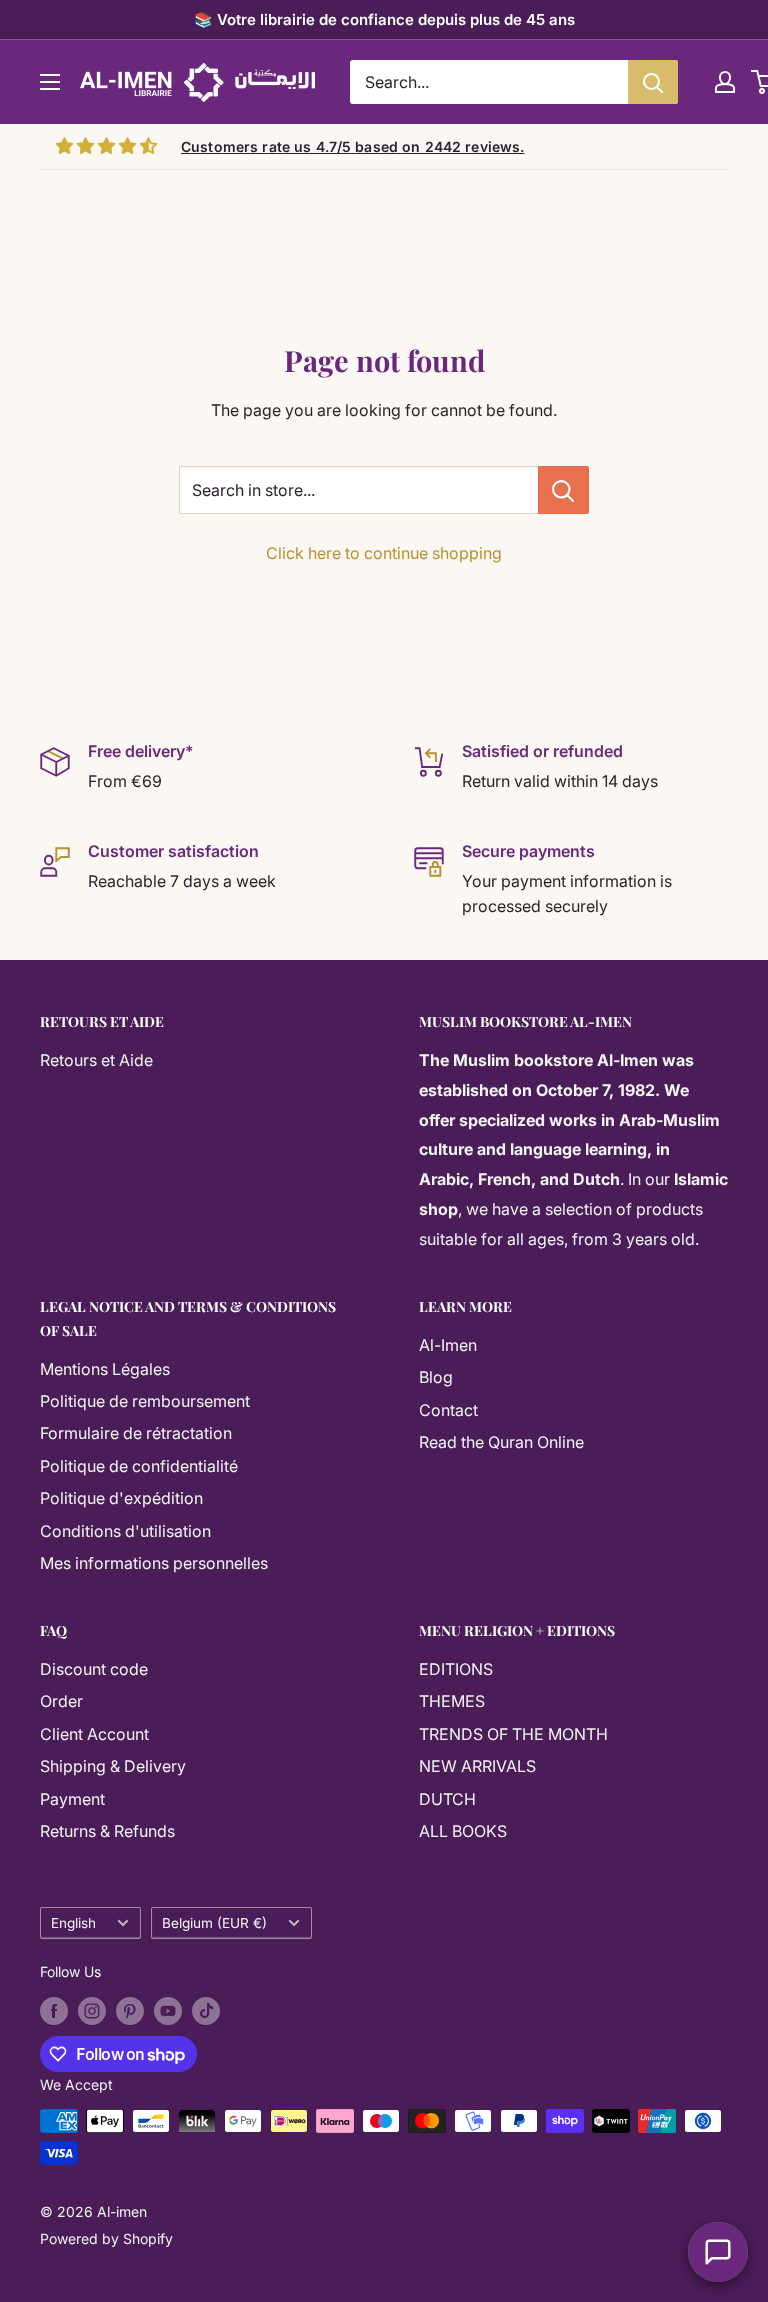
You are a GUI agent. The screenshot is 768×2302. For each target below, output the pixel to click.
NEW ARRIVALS (477, 1766)
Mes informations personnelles (154, 1563)
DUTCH (447, 1799)
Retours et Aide (96, 1060)
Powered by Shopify (106, 2238)
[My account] (725, 82)
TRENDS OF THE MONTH (513, 1734)
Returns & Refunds (107, 1831)
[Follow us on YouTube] (168, 2011)
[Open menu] (50, 82)
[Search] (653, 82)
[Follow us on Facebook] (54, 2011)
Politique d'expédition (121, 1498)
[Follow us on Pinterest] (130, 2011)
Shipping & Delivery (113, 1766)
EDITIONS (456, 1669)
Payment (72, 1799)
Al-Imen (448, 1345)
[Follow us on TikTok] (206, 2011)
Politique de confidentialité (139, 1466)
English (73, 1923)
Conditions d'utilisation (125, 1531)
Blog (436, 1377)
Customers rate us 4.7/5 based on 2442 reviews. (352, 146)
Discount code (94, 1669)
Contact (448, 1410)
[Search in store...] (563, 490)
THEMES (452, 1701)
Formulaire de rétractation (136, 1433)
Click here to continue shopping (384, 553)
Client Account (94, 1734)
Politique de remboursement (145, 1401)
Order (61, 1701)
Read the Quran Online (501, 1442)
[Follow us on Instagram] (92, 2011)
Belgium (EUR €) (214, 1923)
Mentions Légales (105, 1369)
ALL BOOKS (463, 1831)
